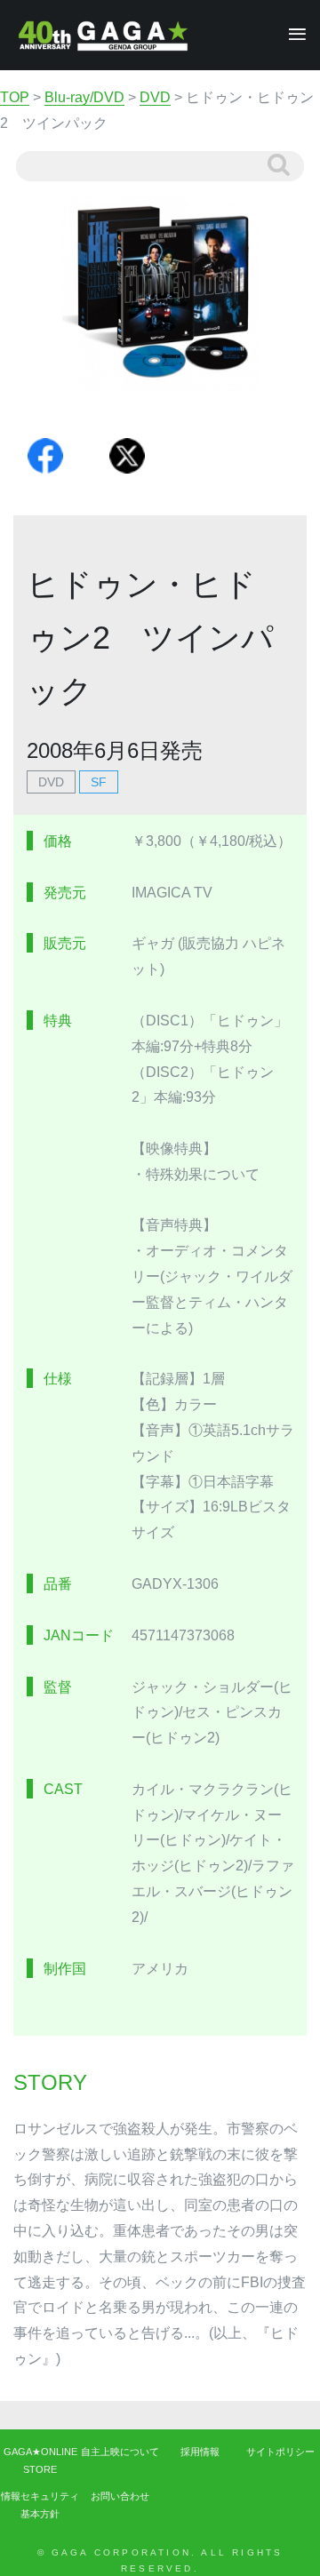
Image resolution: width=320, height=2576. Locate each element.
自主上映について (120, 2452)
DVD (51, 782)
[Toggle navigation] (292, 35)
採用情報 (200, 2452)
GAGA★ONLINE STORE (40, 2460)
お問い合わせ (120, 2496)
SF (99, 782)
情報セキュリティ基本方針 (40, 2505)
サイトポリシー (280, 2452)
